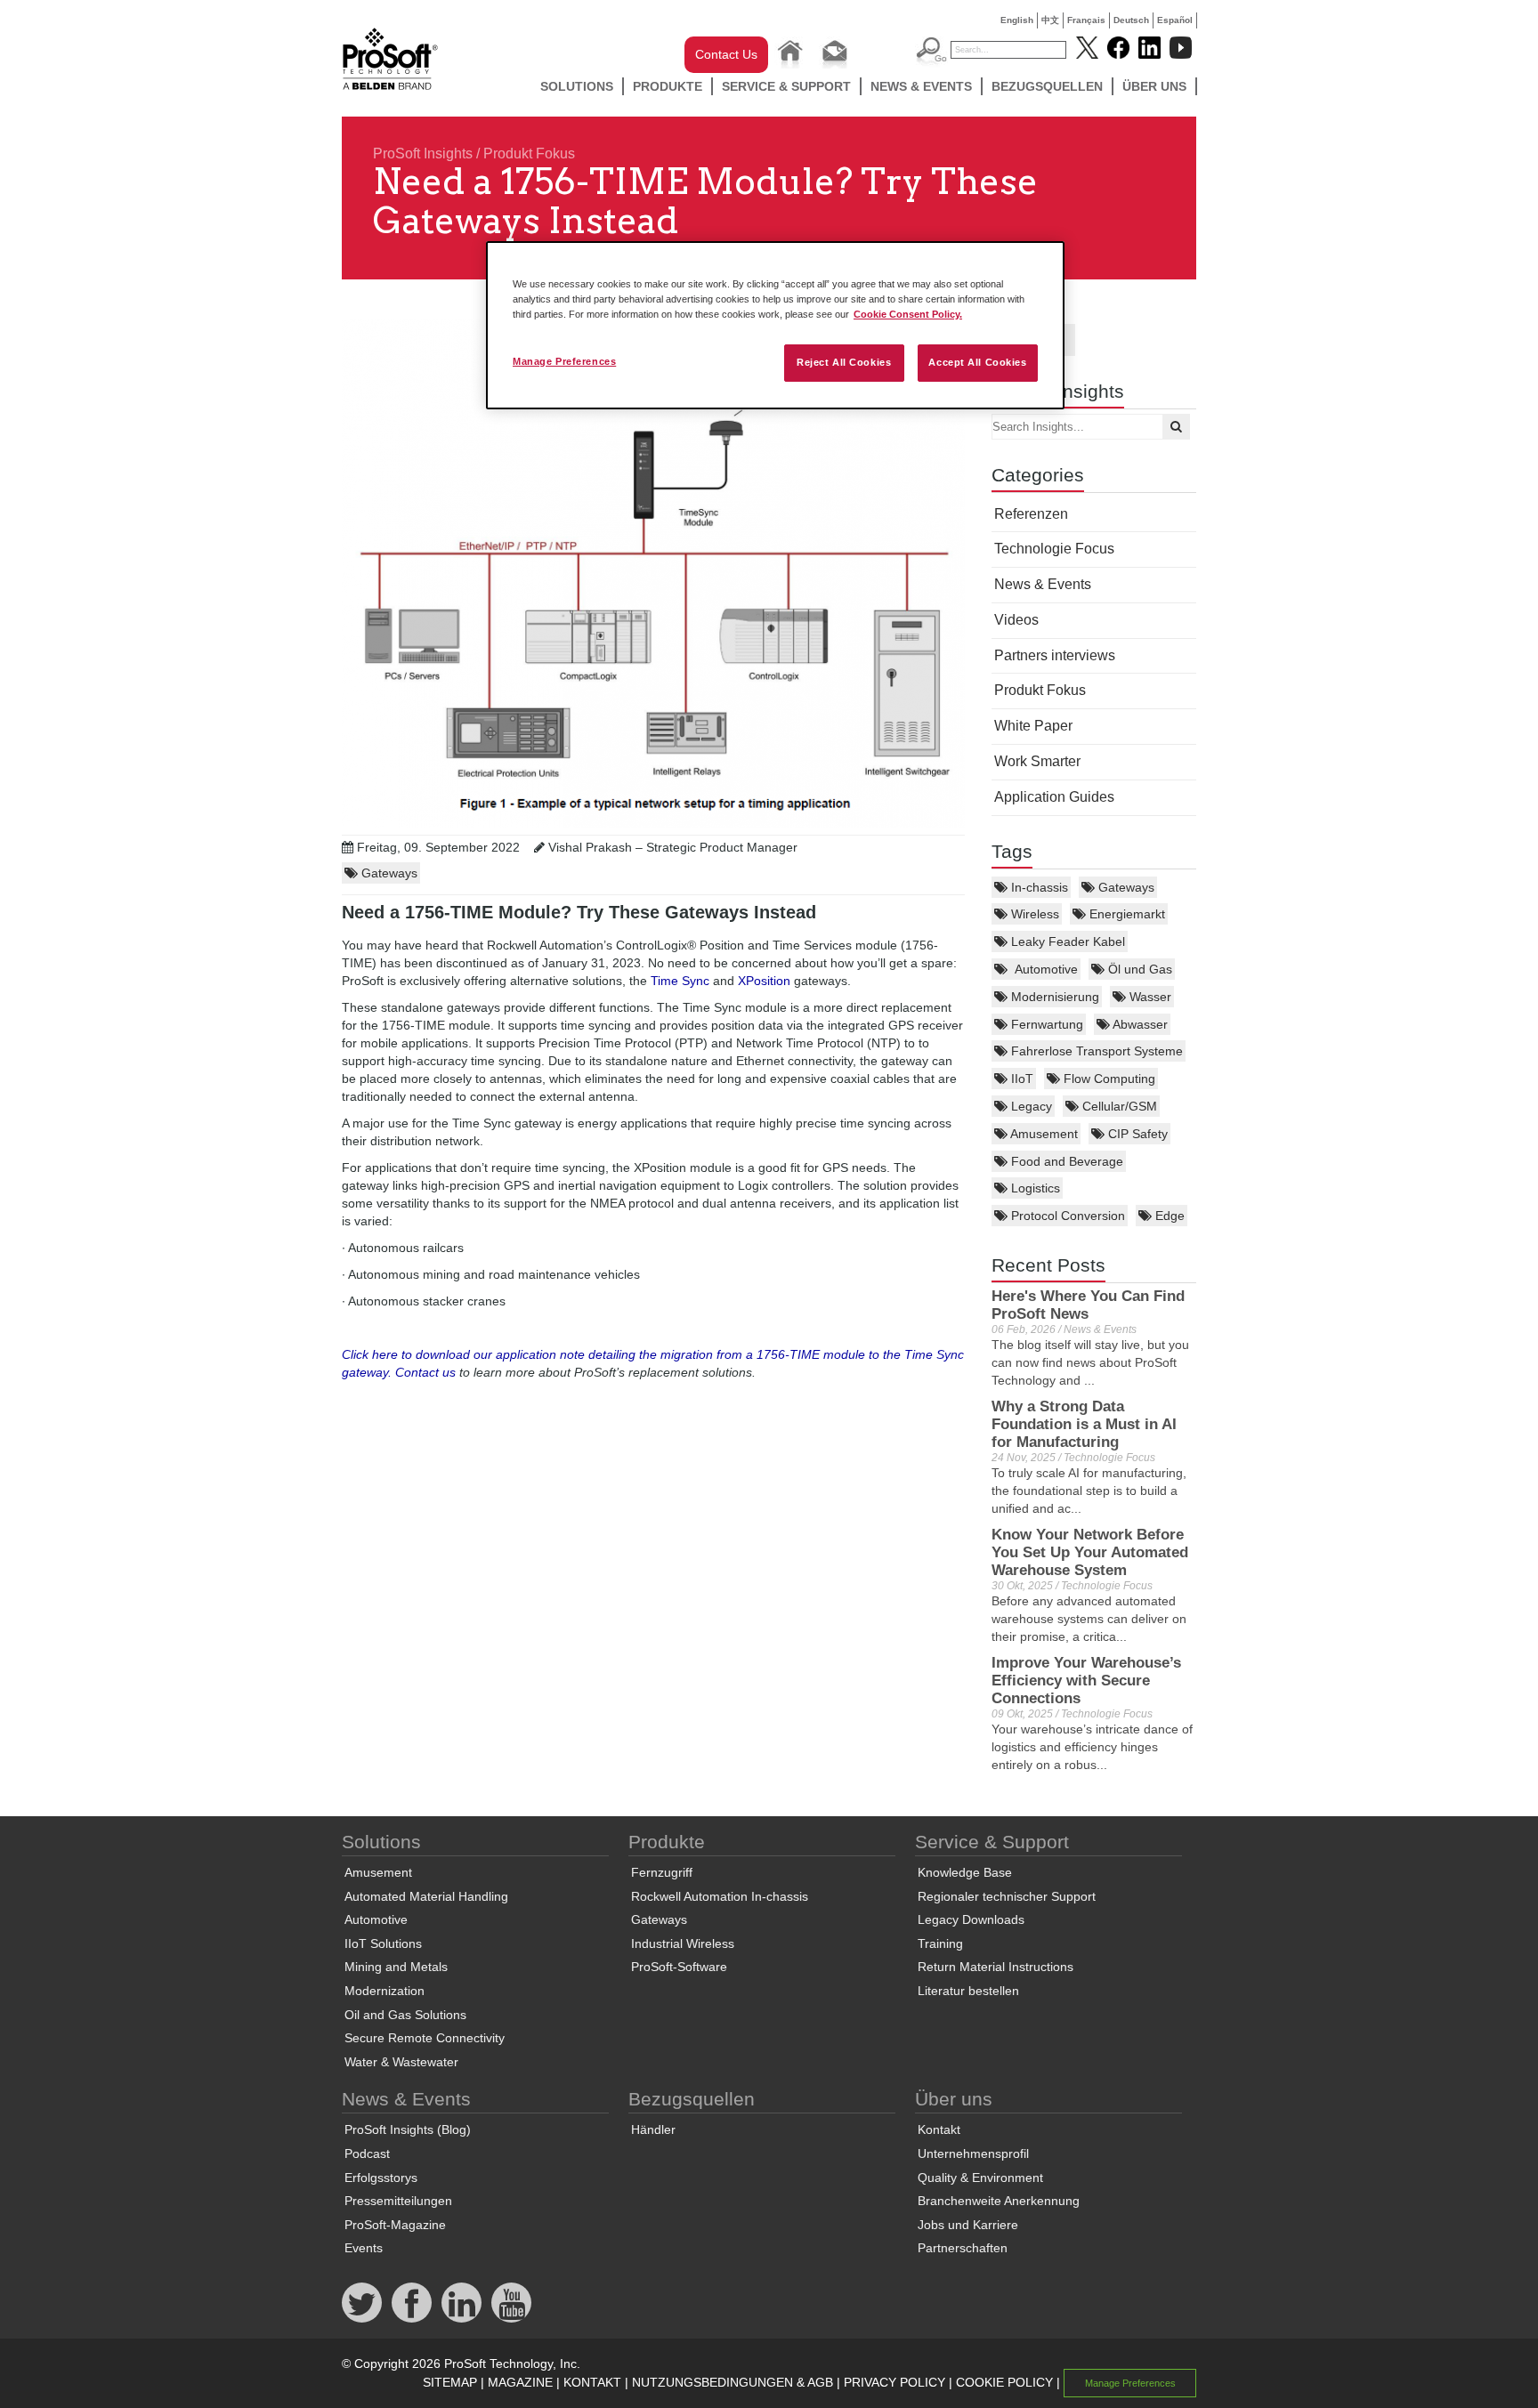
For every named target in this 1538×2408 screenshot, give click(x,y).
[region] (775, 325)
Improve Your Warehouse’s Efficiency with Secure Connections (1086, 1681)
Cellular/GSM (1118, 1106)
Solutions (577, 86)
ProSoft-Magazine (395, 2225)
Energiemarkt (1125, 914)
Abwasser (1139, 1024)
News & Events (921, 86)
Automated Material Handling (426, 1896)
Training (940, 1943)
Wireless (1033, 914)
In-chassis (1038, 887)
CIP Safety (1136, 1134)
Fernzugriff (662, 1872)
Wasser (1149, 997)
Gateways (1125, 887)
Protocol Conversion (1066, 1216)
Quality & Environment (980, 2178)
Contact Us (726, 54)
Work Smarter (1037, 761)
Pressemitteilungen (398, 2201)
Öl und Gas (1138, 969)
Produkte (668, 86)
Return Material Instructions (996, 1967)
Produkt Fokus (529, 154)
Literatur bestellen (968, 1991)
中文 (1050, 20)
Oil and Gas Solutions (405, 2015)
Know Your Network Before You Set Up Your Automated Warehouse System (1090, 1552)
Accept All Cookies (977, 362)
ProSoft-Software (679, 1967)
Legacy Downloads (971, 1919)
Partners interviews (1055, 655)
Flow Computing (1108, 1079)
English (1017, 20)
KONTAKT (592, 2382)
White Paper (1033, 726)
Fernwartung (1045, 1024)
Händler (653, 2129)
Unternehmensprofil (973, 2153)
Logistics (1034, 1188)
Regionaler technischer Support (1007, 1896)
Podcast (367, 2153)
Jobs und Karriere (968, 2225)
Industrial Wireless (683, 1943)
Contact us (425, 1372)
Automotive (1043, 969)
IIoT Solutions (383, 1943)
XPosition (764, 981)
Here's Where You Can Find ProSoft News (1088, 1305)
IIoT (1020, 1079)
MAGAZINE (520, 2382)
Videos (1016, 620)
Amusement (1043, 1134)
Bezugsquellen (1047, 86)
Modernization (384, 1991)
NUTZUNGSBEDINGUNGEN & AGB (733, 2382)
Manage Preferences (564, 361)
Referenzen (1031, 514)
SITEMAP (450, 2382)
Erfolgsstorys (381, 2178)
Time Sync (680, 981)
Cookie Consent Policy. (908, 314)
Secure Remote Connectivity (425, 2038)
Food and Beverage (1065, 1161)
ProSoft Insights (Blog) (408, 2129)
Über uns (1154, 86)
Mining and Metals (396, 1967)
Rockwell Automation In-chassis (720, 1896)
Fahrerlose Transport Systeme (1095, 1051)
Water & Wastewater (401, 2062)
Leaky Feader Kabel (1066, 941)
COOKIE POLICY (1004, 2382)
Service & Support (786, 86)
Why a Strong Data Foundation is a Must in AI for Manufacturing (1084, 1424)
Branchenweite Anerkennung (999, 2201)
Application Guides (1054, 797)
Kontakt (939, 2129)
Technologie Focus (1054, 549)
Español (1175, 20)
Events (364, 2248)
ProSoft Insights (423, 154)
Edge (1168, 1216)
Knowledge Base (965, 1872)
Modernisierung (1053, 997)
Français (1086, 20)
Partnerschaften (963, 2248)
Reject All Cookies (844, 362)
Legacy (1030, 1106)
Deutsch (1131, 20)
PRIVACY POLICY (894, 2382)
